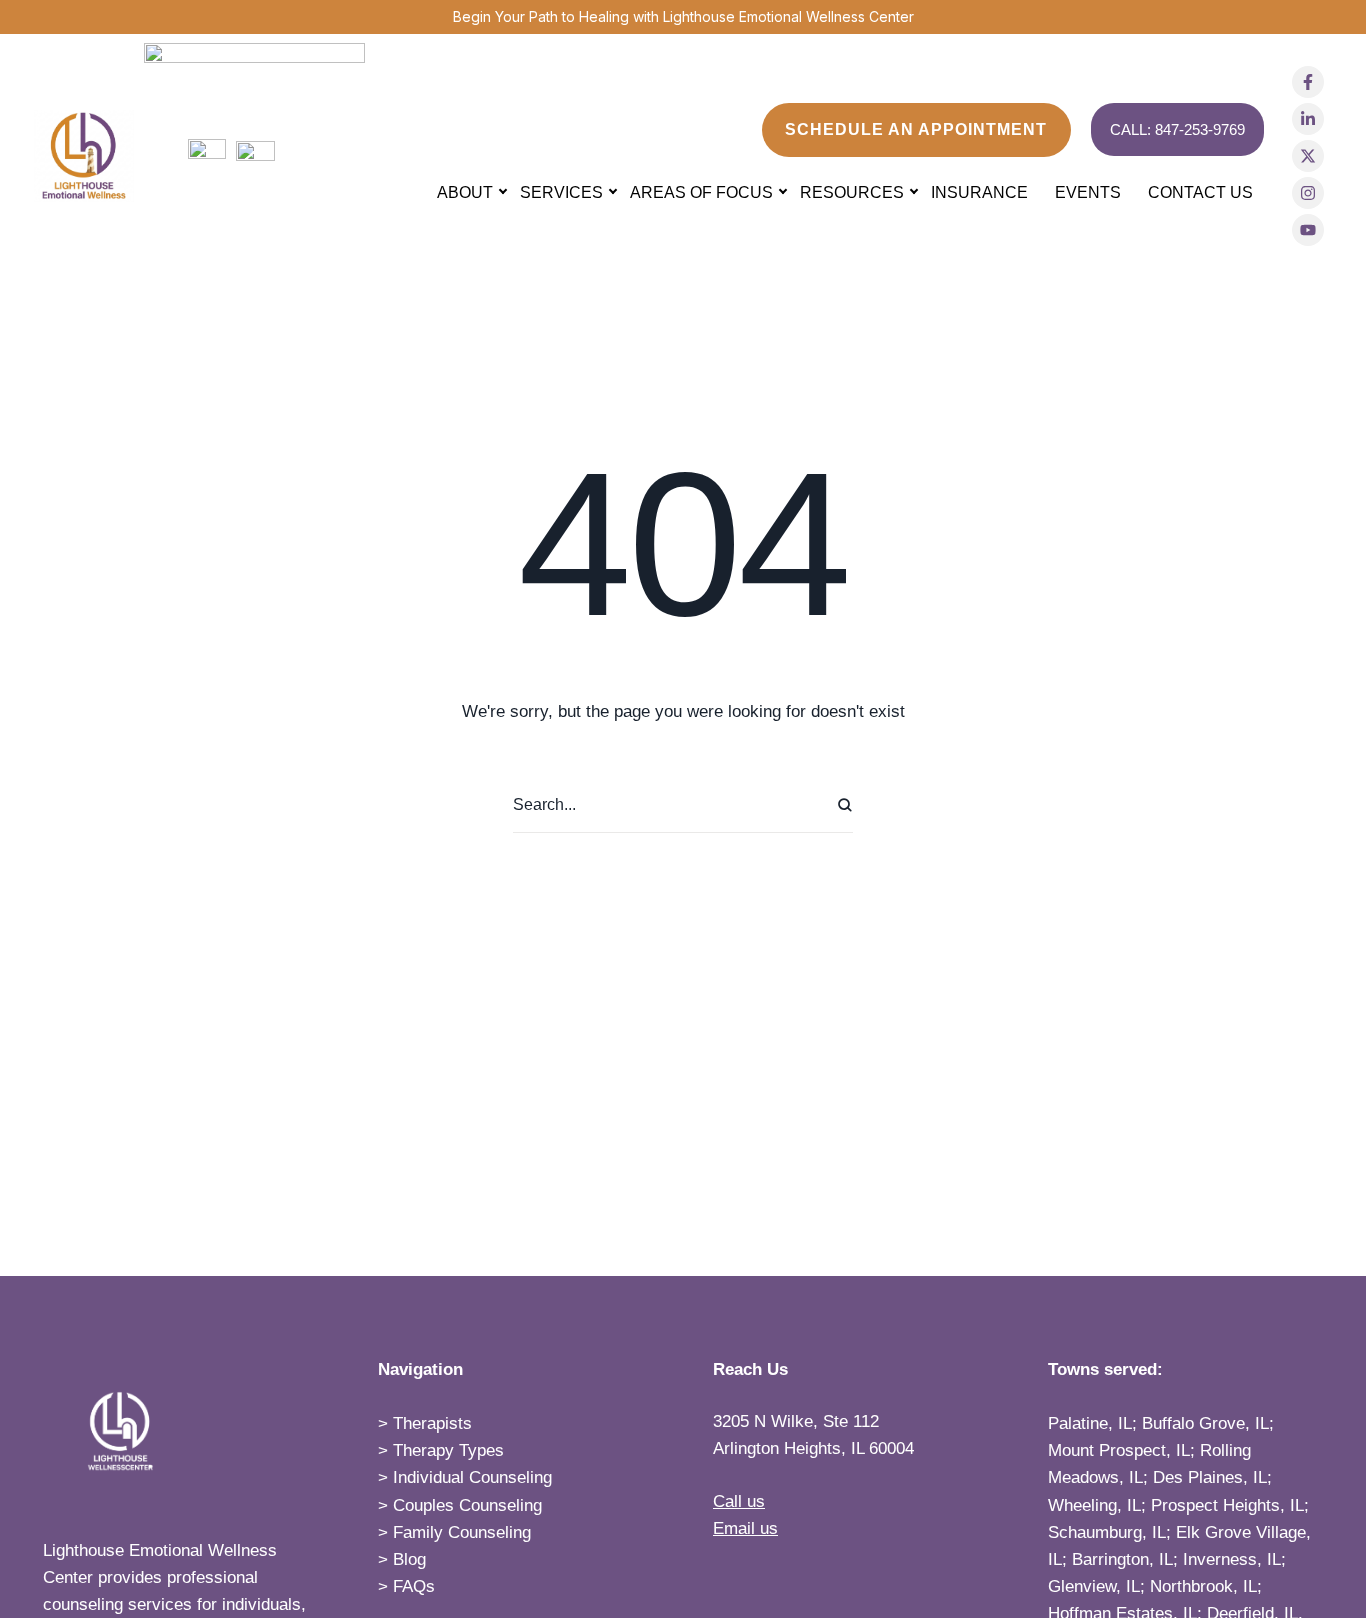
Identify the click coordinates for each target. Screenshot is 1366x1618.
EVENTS (1088, 192)
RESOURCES (852, 192)
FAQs (414, 1586)
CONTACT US (1200, 192)
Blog (409, 1559)
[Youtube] (1308, 230)
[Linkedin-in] (1308, 119)
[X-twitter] (1308, 156)
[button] (916, 130)
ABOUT (465, 192)
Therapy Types (448, 1450)
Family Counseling (462, 1532)
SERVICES (561, 192)
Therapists (432, 1423)
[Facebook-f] (1308, 82)
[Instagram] (1308, 193)
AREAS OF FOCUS (701, 192)
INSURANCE (979, 192)
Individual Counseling (472, 1477)
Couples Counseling (467, 1505)
